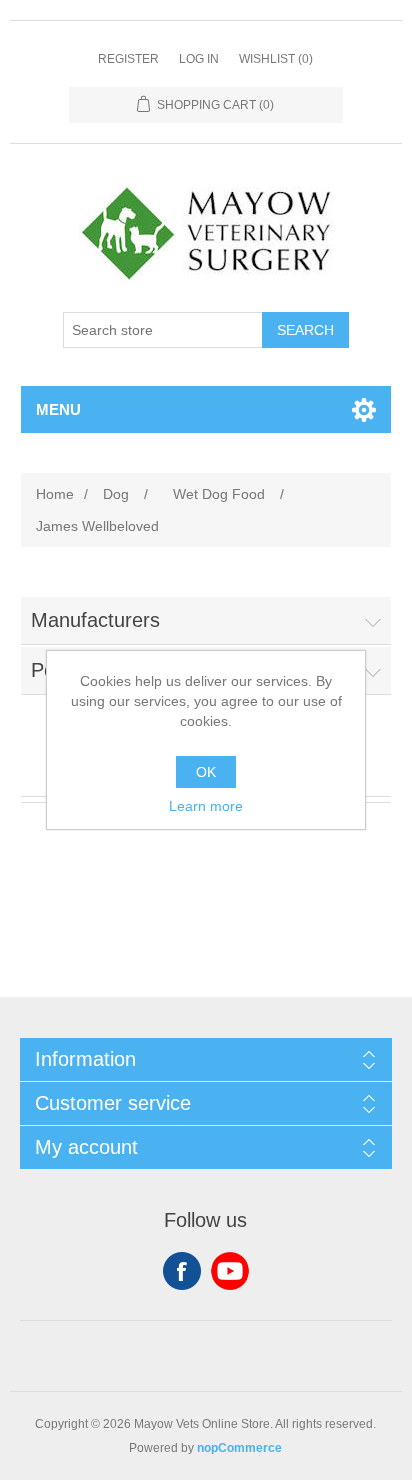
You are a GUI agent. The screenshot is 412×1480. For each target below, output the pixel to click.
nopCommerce (239, 1448)
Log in (199, 59)
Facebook (182, 1271)
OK (206, 772)
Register (128, 59)
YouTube (230, 1271)
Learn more (206, 806)
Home (55, 494)
